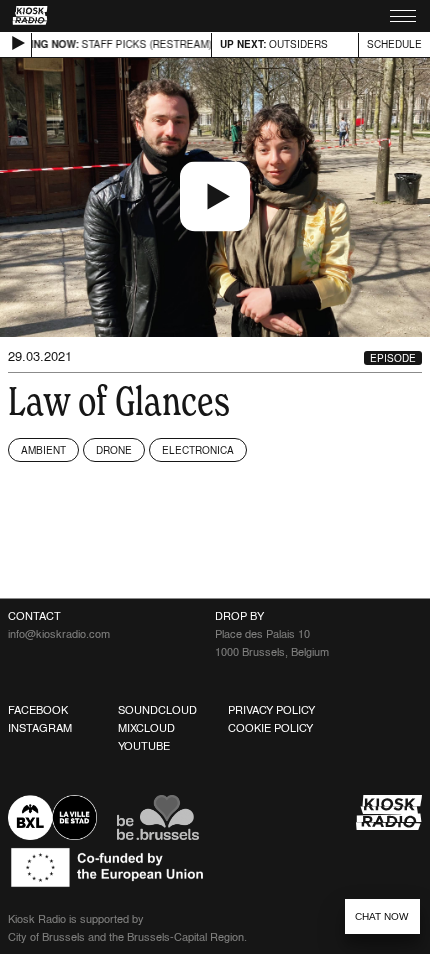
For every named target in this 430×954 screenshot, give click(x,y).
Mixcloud (146, 728)
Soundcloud (157, 710)
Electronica (198, 450)
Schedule (394, 44)
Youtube (144, 746)
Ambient (43, 450)
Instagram (40, 728)
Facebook (38, 710)
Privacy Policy (271, 710)
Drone (114, 450)
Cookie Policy (270, 728)
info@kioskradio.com (59, 634)
